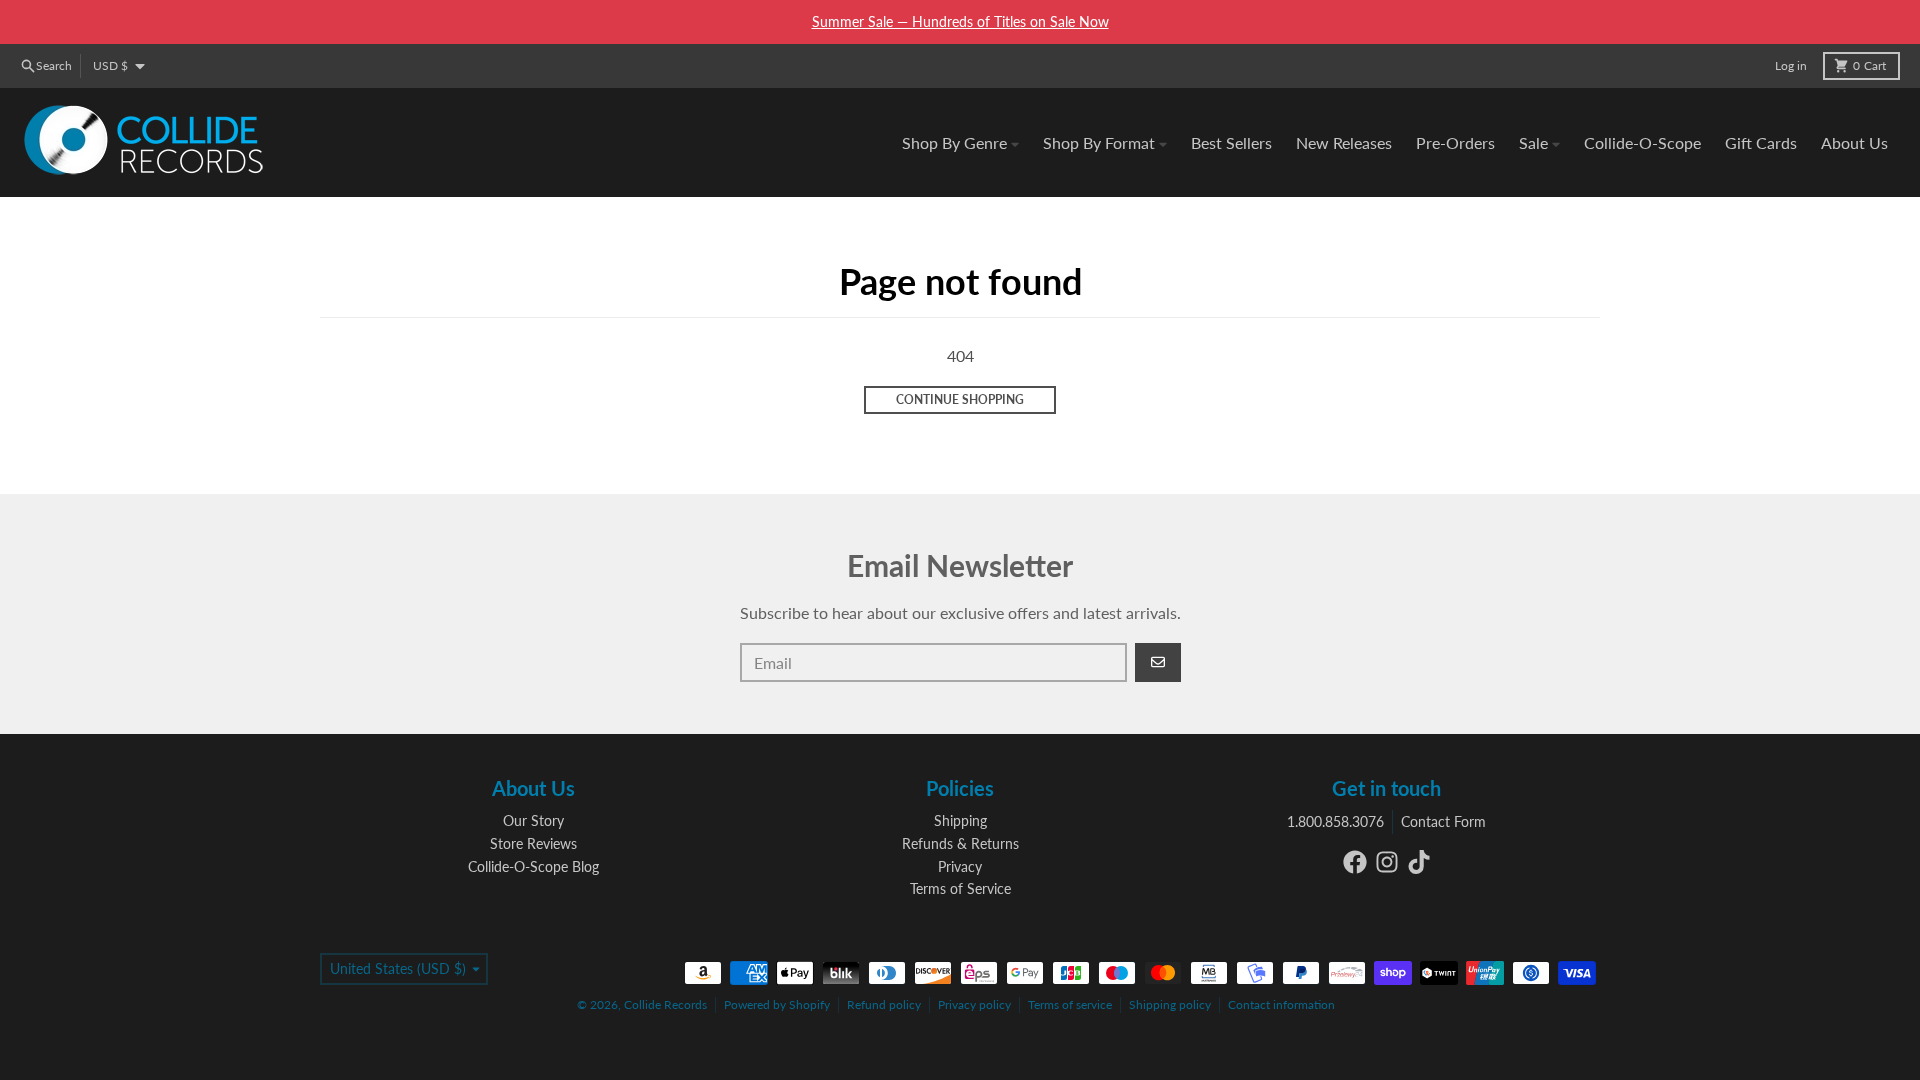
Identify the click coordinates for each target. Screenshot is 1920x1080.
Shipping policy (1170, 1004)
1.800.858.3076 (1335, 821)
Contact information (1281, 1004)
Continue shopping (960, 399)
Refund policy (884, 1004)
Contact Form (1443, 821)
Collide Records (665, 1004)
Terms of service (1070, 1004)
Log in (1791, 65)
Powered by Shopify (777, 1004)
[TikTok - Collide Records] (1419, 862)
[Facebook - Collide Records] (1355, 862)
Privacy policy (974, 1004)
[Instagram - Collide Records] (1387, 862)
